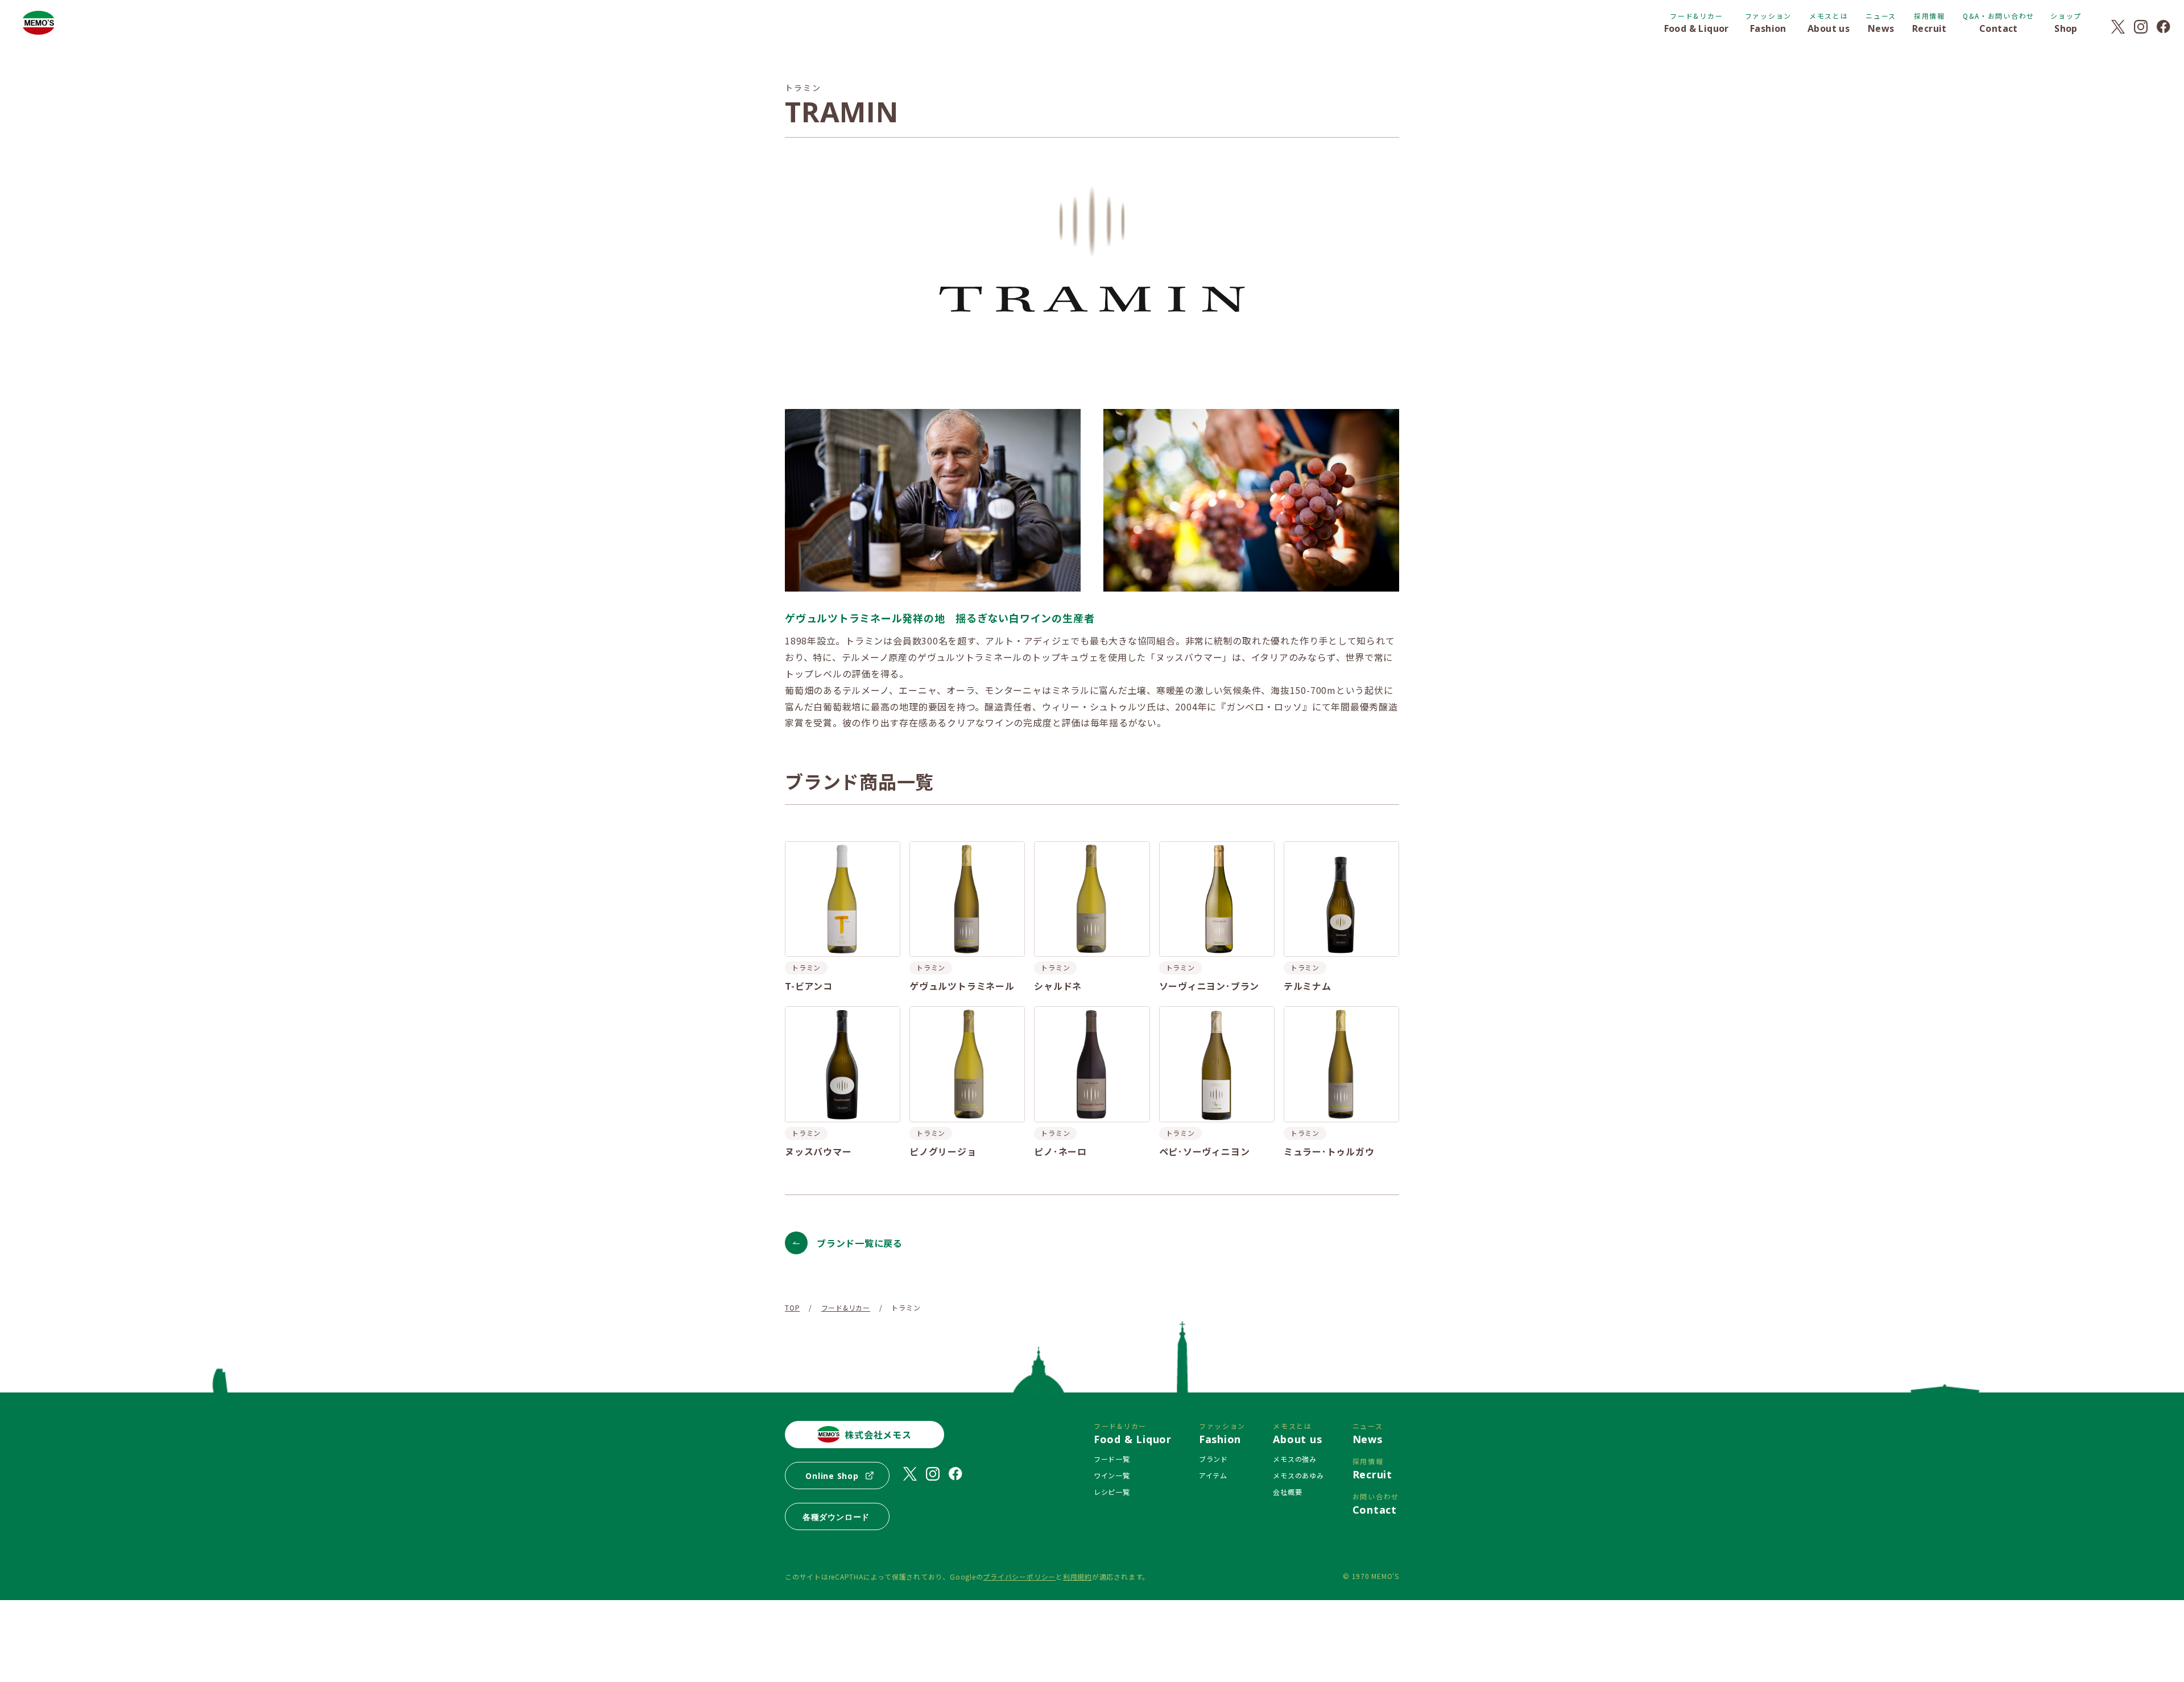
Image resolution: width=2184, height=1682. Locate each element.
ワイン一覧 (1112, 1475)
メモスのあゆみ (1298, 1475)
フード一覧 (1112, 1459)
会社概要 (1287, 1492)
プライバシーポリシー (1019, 1576)
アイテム (1213, 1475)
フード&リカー (846, 1307)
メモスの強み (1295, 1459)
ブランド (1213, 1459)
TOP (792, 1307)
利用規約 (1077, 1576)
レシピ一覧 (1112, 1492)
